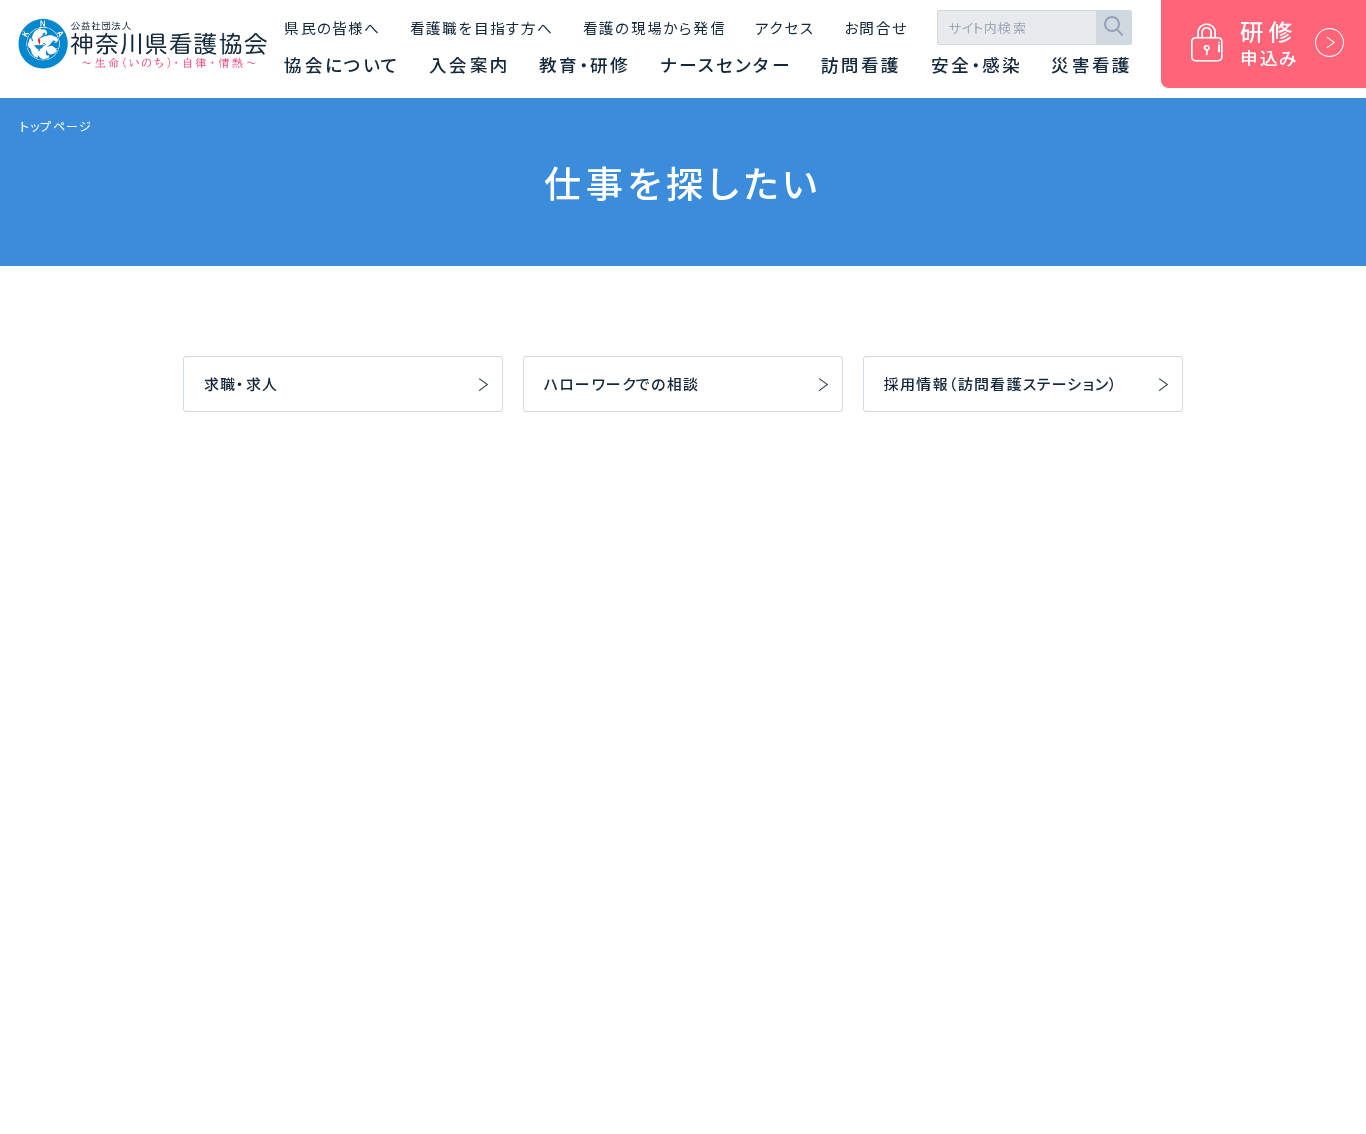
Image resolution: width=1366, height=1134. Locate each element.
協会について (342, 64)
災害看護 (1091, 64)
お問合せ (875, 27)
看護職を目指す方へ (482, 27)
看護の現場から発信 (654, 27)
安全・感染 (977, 64)
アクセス (785, 27)
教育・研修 (585, 64)
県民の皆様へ (332, 27)
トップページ (56, 125)
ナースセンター (726, 64)
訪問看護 (861, 64)
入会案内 (469, 64)
